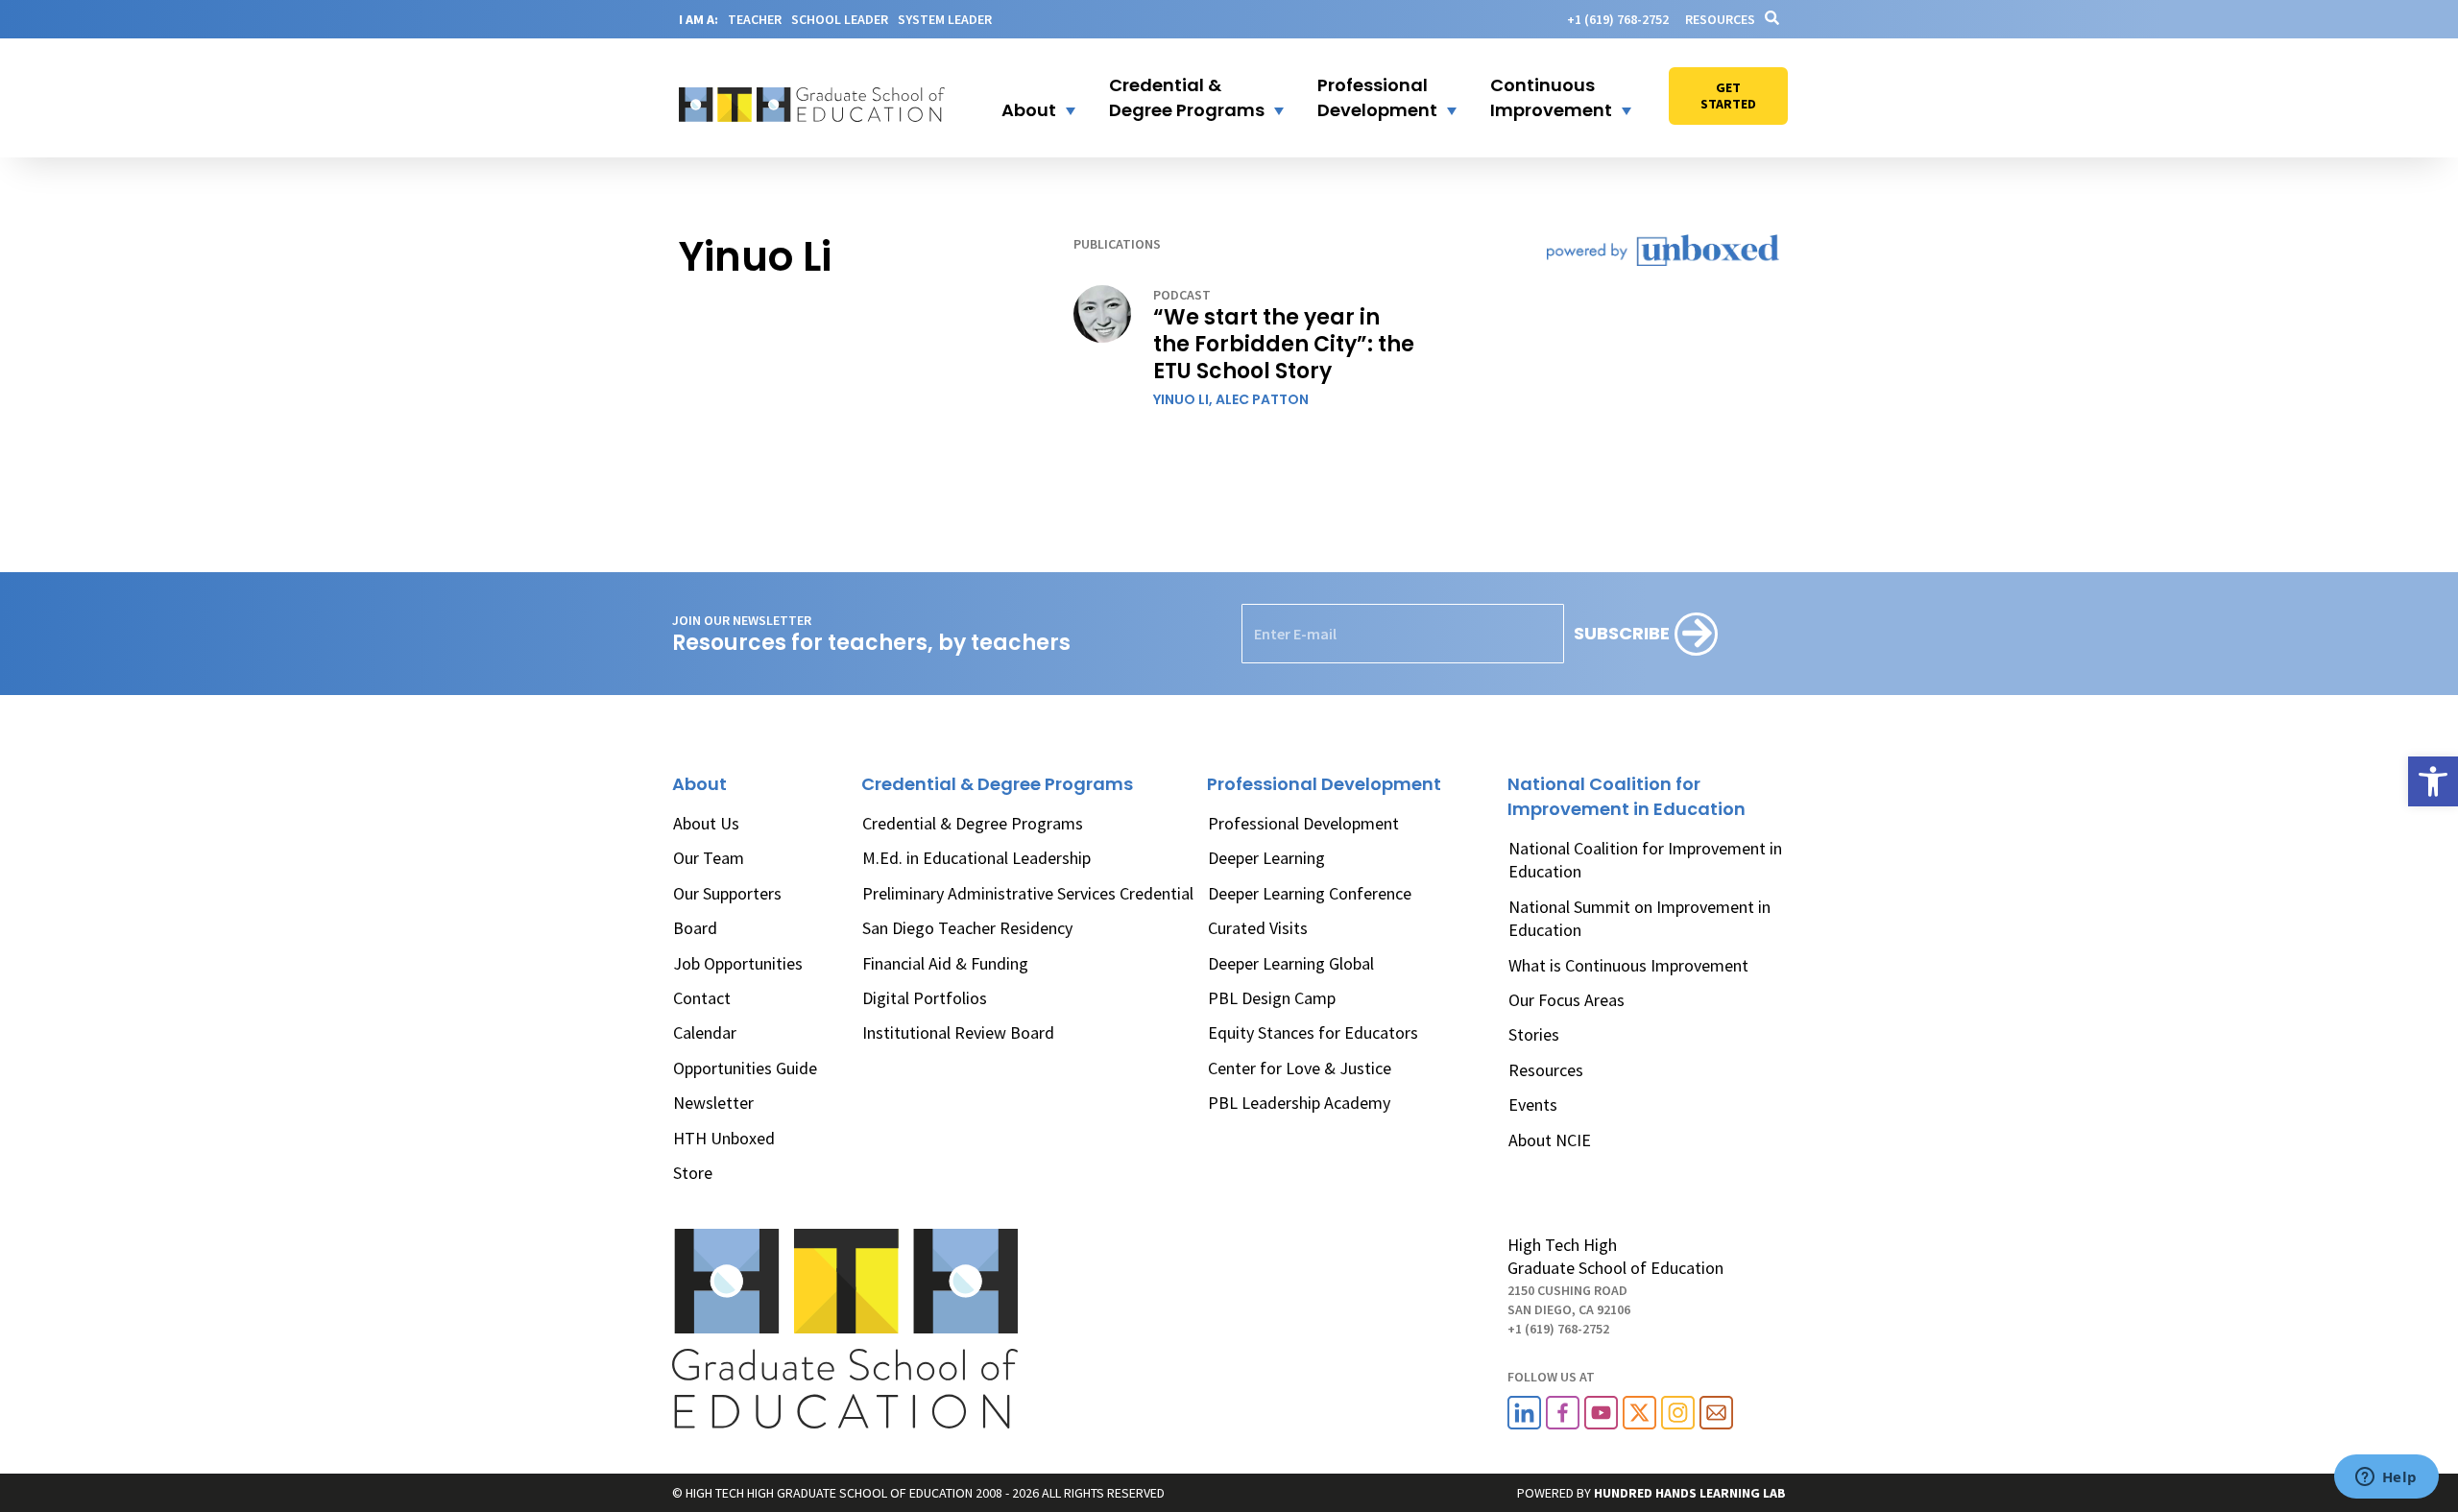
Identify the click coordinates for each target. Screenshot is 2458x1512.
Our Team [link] (709, 858)
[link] (2433, 781)
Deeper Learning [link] (1266, 858)
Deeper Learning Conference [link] (1310, 893)
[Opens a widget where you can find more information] (2386, 1478)
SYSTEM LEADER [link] (945, 19)
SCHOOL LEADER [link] (840, 19)
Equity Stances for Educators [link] (1313, 1032)
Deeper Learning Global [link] (1291, 963)
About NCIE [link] (1550, 1140)
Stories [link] (1534, 1034)
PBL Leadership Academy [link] (1299, 1103)
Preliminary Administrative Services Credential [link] (1028, 893)
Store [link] (693, 1173)
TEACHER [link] (755, 19)
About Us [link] (706, 823)
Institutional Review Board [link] (958, 1032)
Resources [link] (1720, 19)
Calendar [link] (705, 1032)
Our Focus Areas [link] (1566, 1000)
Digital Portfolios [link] (925, 998)
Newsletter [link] (713, 1103)
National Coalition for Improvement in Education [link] (1645, 860)
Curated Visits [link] (1258, 928)
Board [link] (695, 928)
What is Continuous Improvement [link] (1628, 965)
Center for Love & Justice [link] (1300, 1068)
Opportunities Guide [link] (745, 1068)
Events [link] (1533, 1104)
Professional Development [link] (1303, 823)
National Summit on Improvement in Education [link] (1639, 918)
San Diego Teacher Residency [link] (967, 928)
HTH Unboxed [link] (724, 1138)
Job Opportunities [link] (738, 963)
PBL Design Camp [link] (1272, 998)
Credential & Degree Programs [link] (973, 823)
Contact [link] (702, 998)
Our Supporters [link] (727, 893)
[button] (1026, 98)
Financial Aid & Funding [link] (945, 963)
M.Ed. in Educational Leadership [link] (976, 858)
